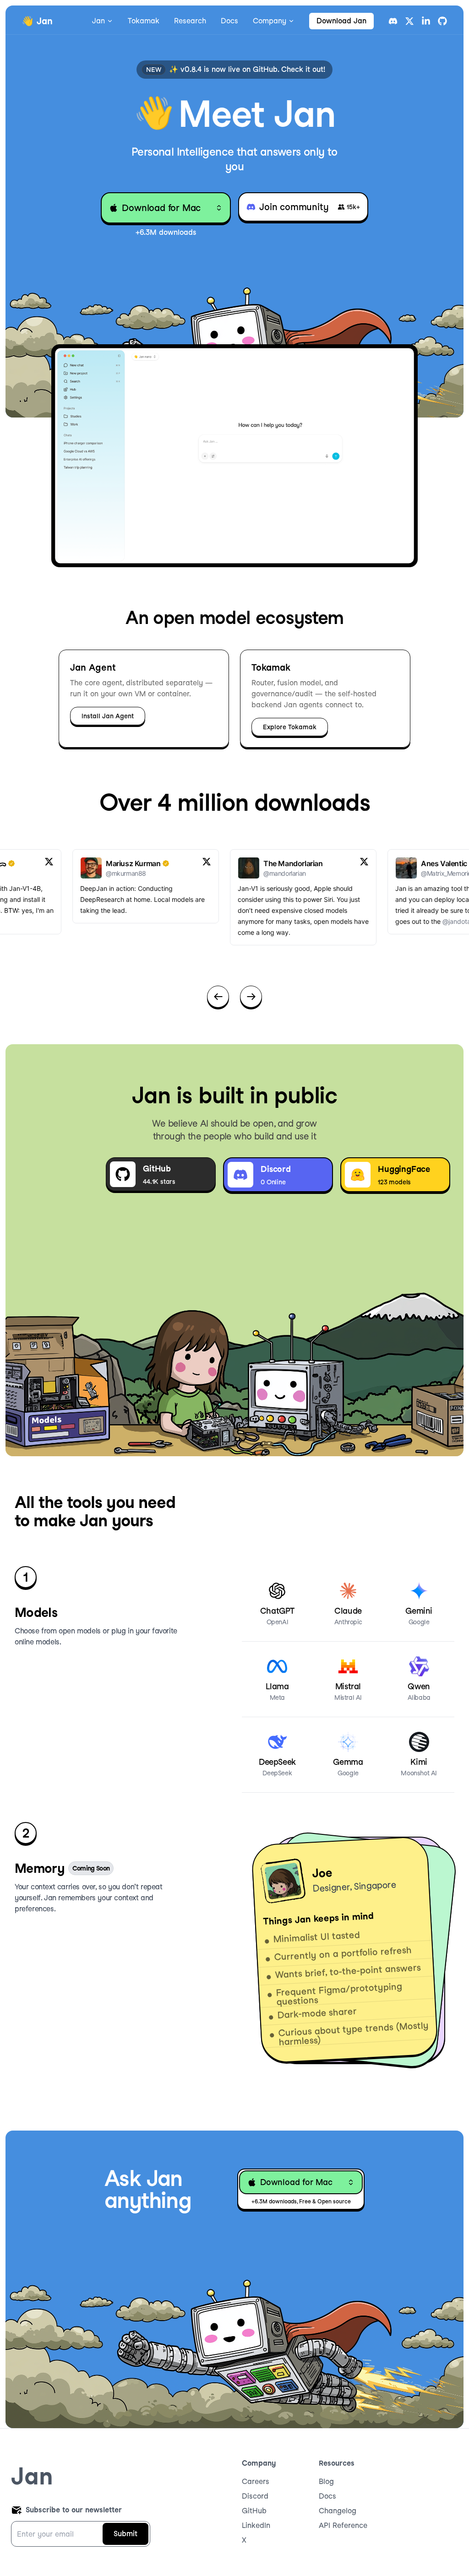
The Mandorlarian (267, 863)
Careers (256, 2481)
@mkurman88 (100, 873)
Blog (326, 2481)
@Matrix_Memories (422, 873)
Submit (125, 2534)
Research (190, 21)
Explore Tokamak (290, 727)
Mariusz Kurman (107, 863)
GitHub (254, 2511)
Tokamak (144, 21)
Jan (98, 21)
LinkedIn (256, 2525)
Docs (229, 21)
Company (270, 21)
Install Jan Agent (108, 716)
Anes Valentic (418, 863)
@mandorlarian (259, 873)
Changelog (338, 2511)
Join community (309, 207)
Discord (255, 2496)
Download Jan (341, 21)
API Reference (343, 2525)
